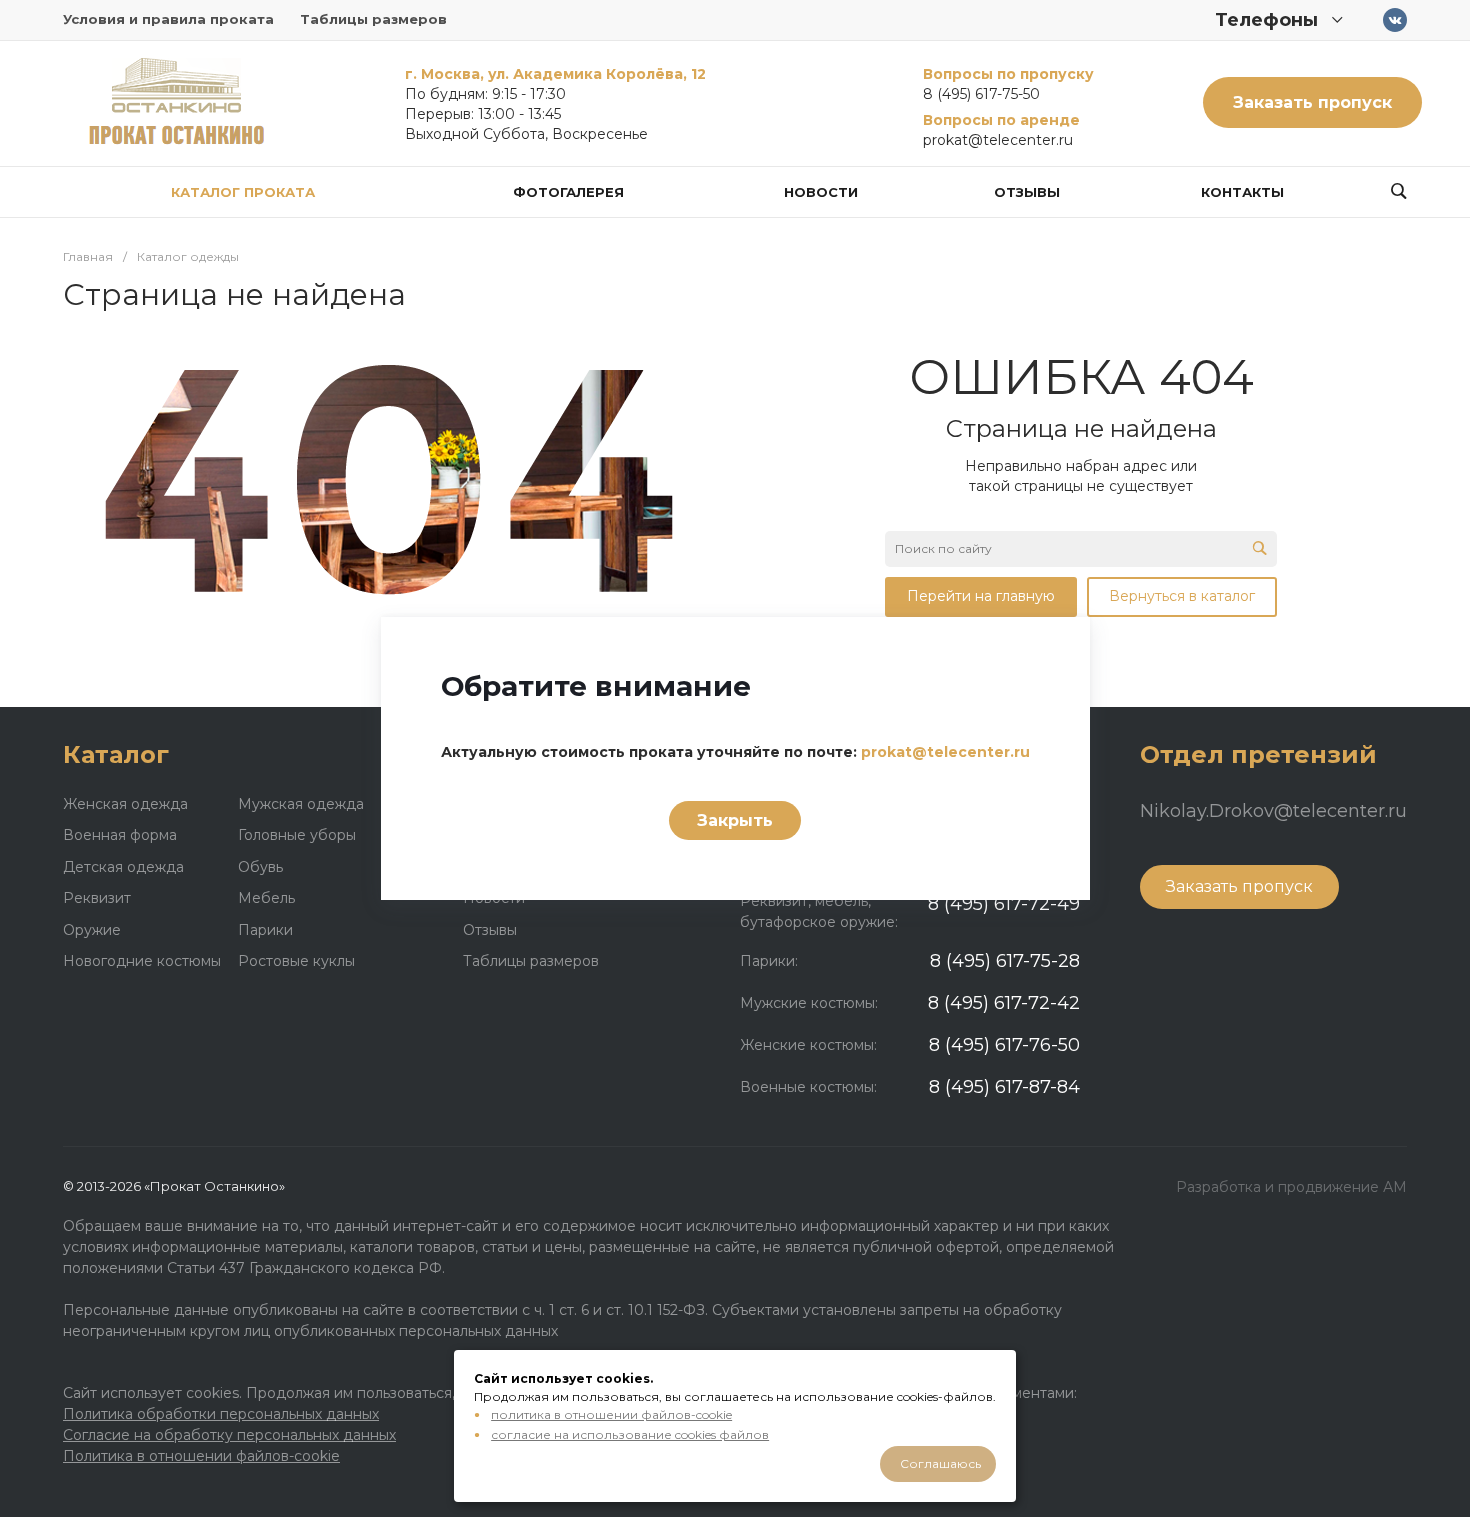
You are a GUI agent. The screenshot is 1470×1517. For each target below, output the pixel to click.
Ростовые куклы (296, 961)
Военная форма (120, 835)
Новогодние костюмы (142, 961)
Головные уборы (297, 835)
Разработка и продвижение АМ (1291, 1187)
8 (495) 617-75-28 (1005, 961)
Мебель (266, 898)
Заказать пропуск (1312, 102)
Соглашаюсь (940, 1463)
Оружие (92, 930)
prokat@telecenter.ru (998, 140)
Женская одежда (125, 804)
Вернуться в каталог (1182, 596)
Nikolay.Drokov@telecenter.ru (1273, 811)
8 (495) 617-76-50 (1004, 1045)
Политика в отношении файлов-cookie (201, 1456)
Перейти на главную (981, 596)
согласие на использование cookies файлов (630, 1434)
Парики (265, 930)
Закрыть (735, 820)
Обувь (260, 867)
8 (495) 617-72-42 (1004, 1003)
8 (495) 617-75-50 (981, 94)
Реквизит (97, 898)
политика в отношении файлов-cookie (611, 1414)
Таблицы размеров (373, 19)
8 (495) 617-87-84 (1004, 1087)
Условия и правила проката (168, 19)
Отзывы (490, 930)
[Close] (1050, 647)
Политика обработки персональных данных (221, 1414)
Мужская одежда (301, 804)
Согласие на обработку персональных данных (229, 1435)
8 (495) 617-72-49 (1004, 904)
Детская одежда (123, 867)
